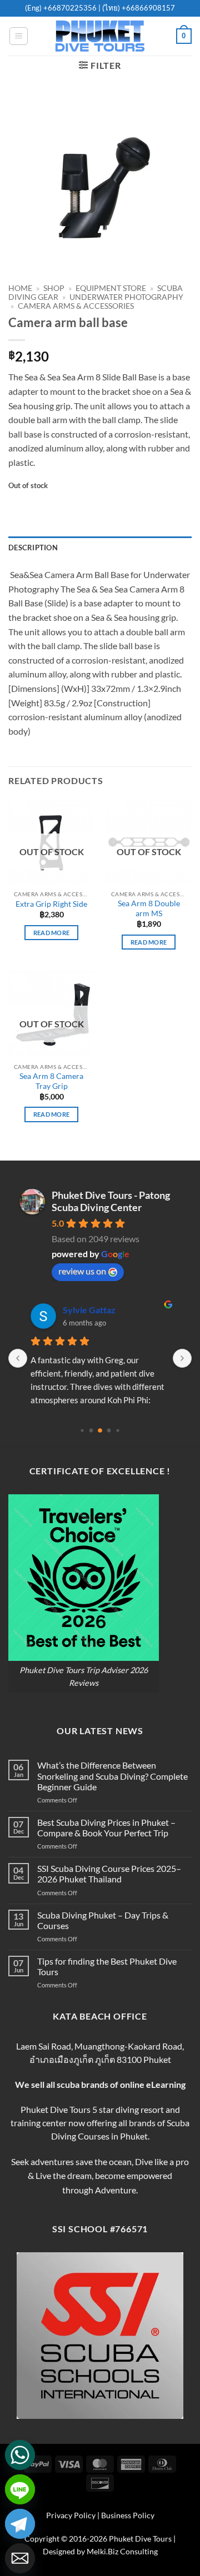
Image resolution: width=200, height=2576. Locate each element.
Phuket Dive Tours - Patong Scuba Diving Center (111, 1201)
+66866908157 (147, 8)
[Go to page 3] (109, 1430)
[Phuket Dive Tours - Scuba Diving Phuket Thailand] (100, 36)
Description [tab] (33, 548)
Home (20, 288)
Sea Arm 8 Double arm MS (149, 908)
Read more (52, 933)
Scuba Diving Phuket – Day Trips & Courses (103, 1920)
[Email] (20, 2558)
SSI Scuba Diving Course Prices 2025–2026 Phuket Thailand (109, 1874)
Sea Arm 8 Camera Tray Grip (51, 1081)
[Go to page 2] (100, 1430)
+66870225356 (71, 8)
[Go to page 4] (117, 1430)
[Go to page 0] (82, 1430)
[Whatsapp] (20, 2455)
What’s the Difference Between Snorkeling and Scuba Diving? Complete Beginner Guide (112, 1776)
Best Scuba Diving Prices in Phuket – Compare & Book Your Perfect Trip (106, 1827)
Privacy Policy (71, 2515)
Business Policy (128, 2515)
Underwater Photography (126, 297)
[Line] (20, 2489)
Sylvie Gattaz (89, 1310)
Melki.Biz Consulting (122, 2551)
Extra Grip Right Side (51, 904)
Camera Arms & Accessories (76, 306)
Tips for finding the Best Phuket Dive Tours (107, 1966)
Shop (54, 288)
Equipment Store (111, 288)
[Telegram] (20, 2524)
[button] (19, 36)
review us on (82, 1271)
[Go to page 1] (91, 1430)
